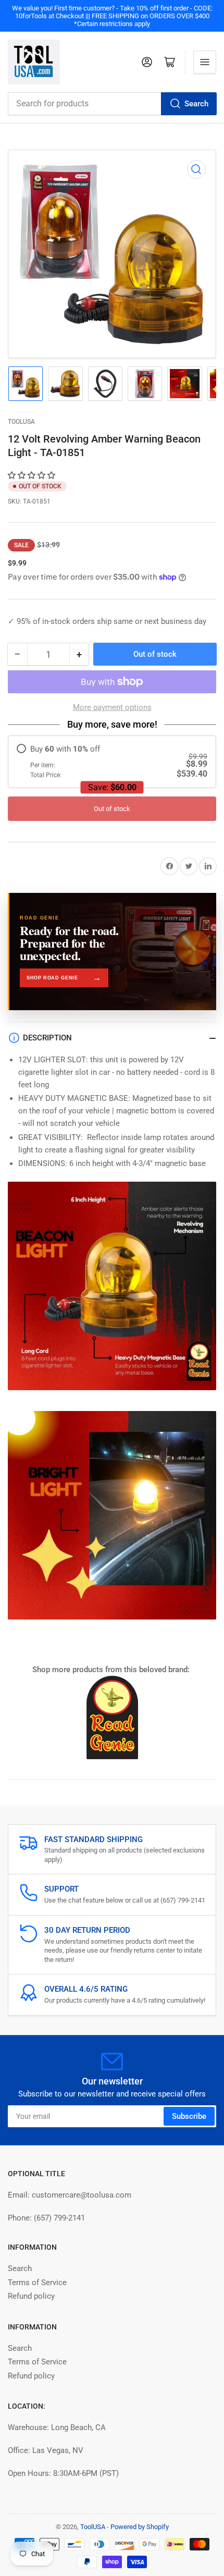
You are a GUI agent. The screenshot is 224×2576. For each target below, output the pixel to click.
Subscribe (189, 2116)
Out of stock (112, 809)
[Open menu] (205, 62)
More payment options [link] (112, 707)
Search (196, 104)
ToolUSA (21, 422)
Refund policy (31, 2296)
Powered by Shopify (140, 2527)
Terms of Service (37, 2283)
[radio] (112, 762)
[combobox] (112, 104)
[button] (33, 475)
